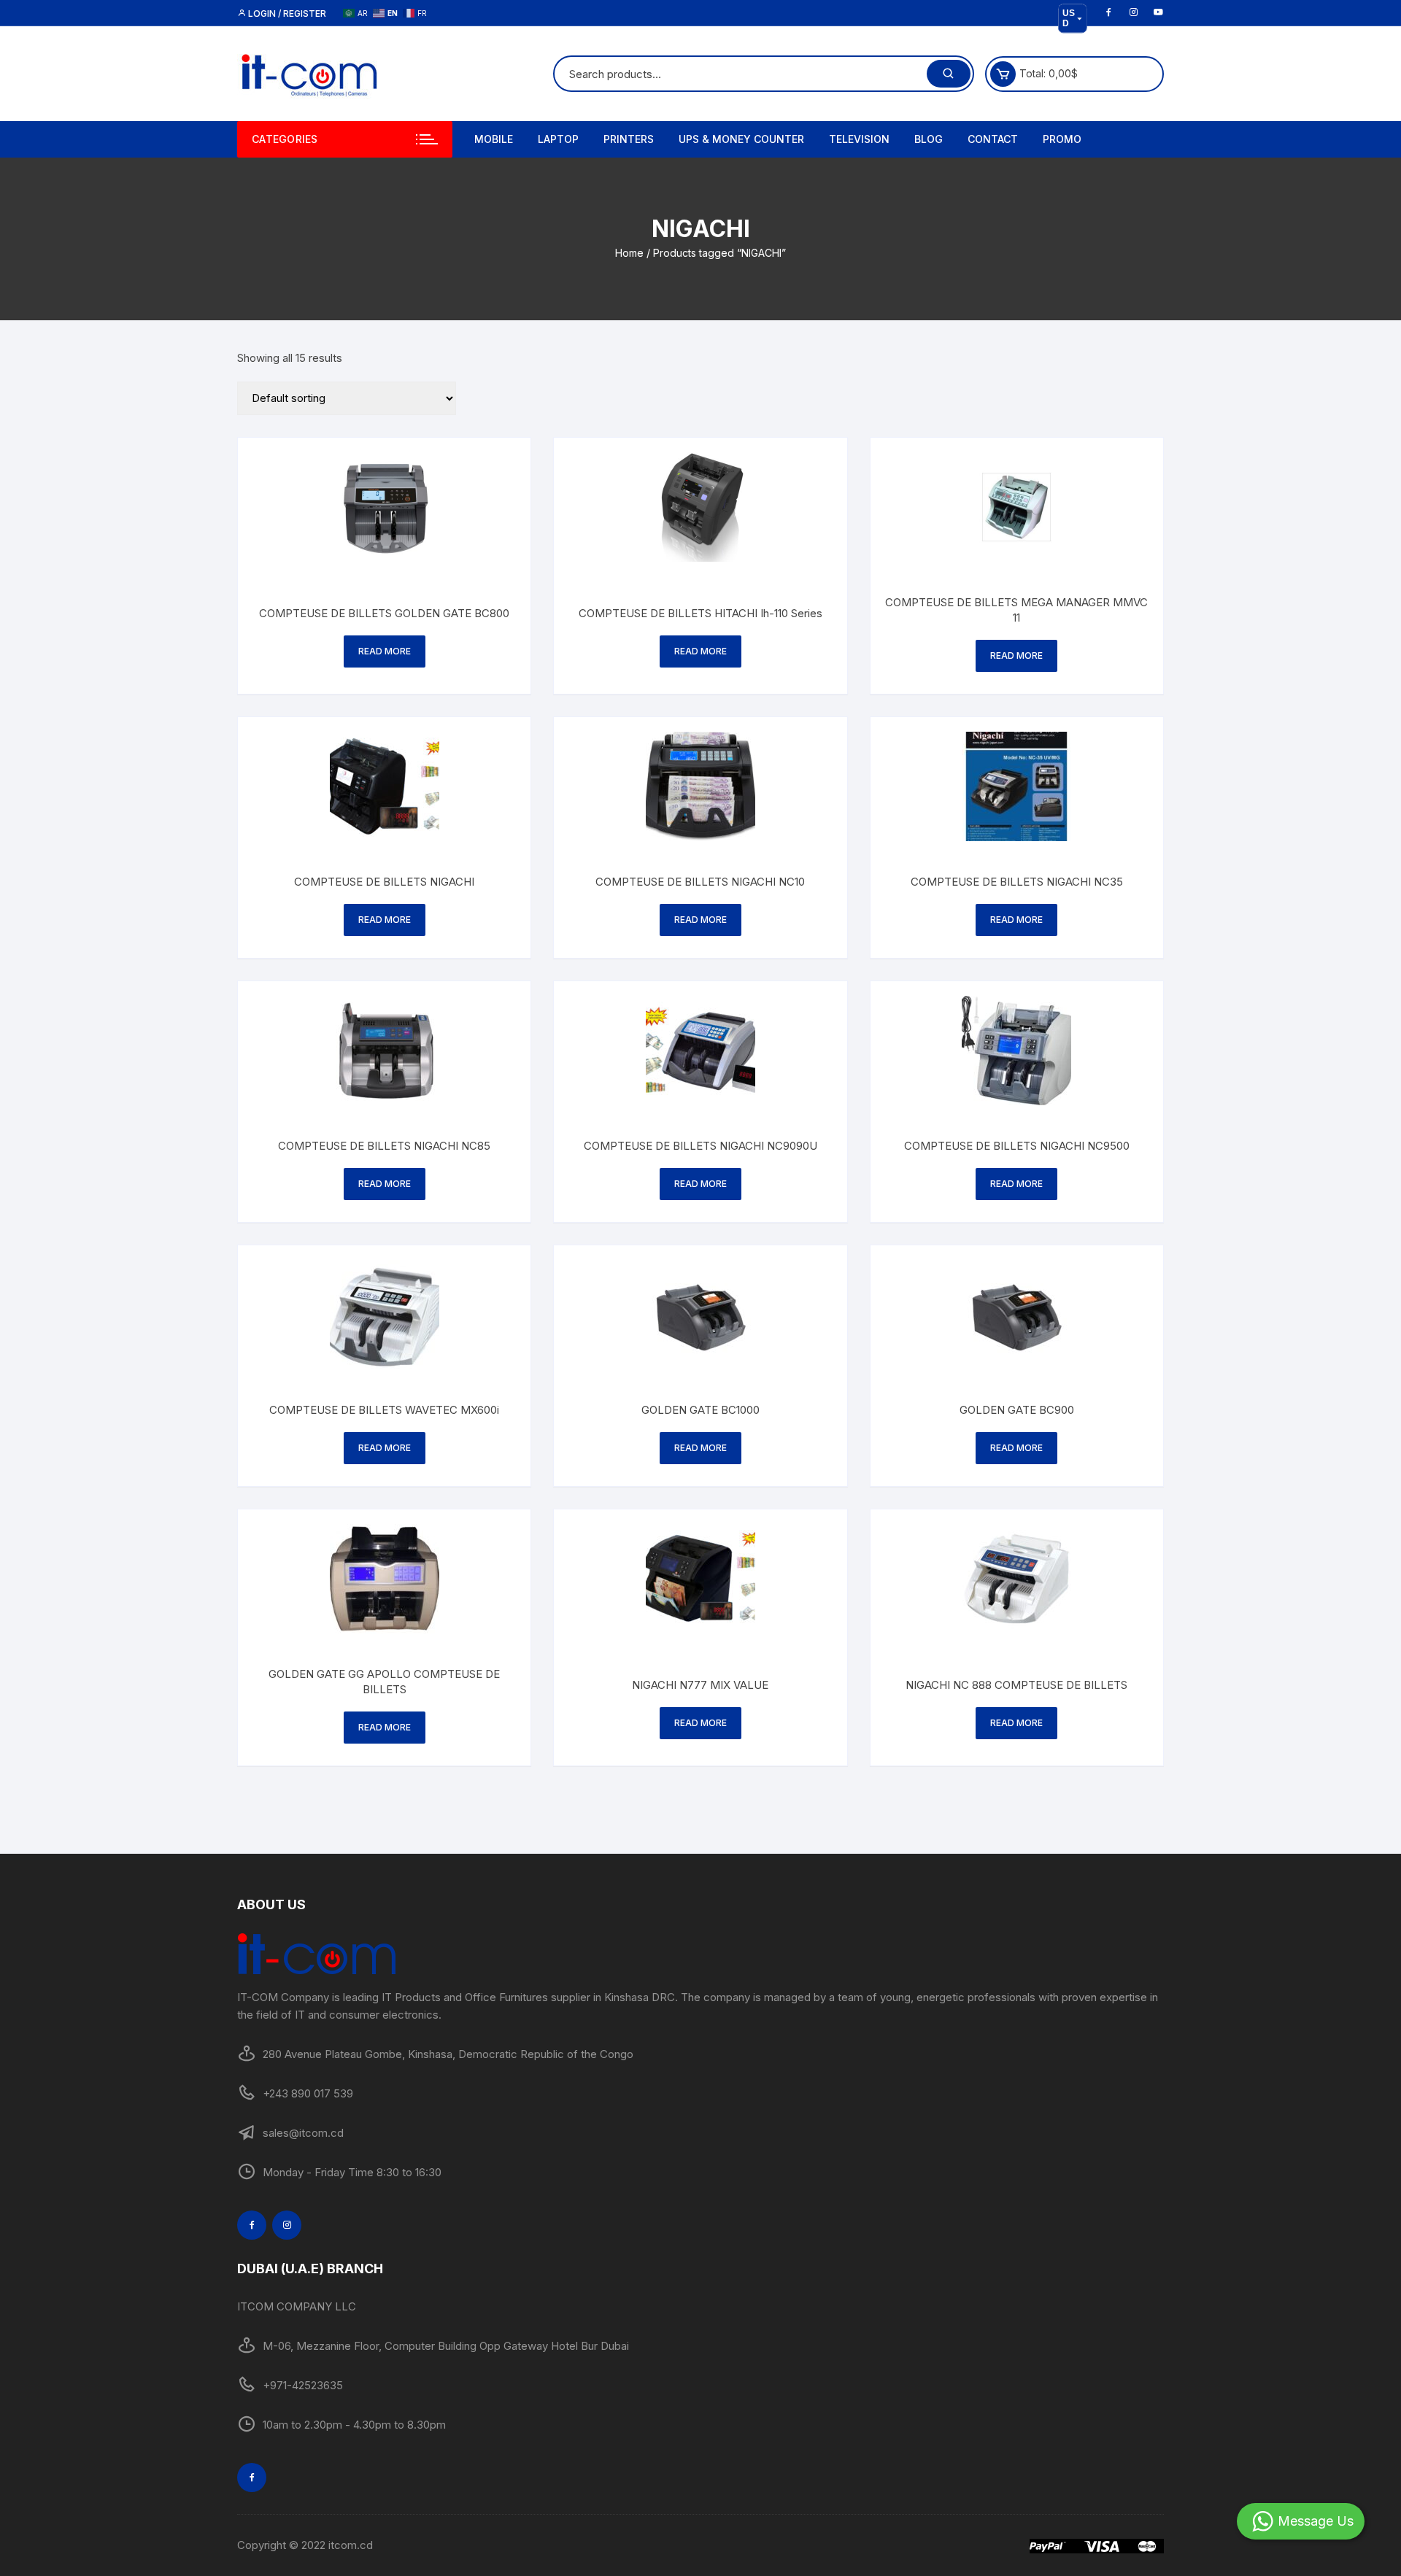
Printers (629, 139)
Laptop (558, 139)
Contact (993, 139)
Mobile (494, 139)
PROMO (1062, 139)
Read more (385, 651)
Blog (929, 139)
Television (859, 139)
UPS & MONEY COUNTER (741, 139)
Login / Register (286, 13)
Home (629, 253)
